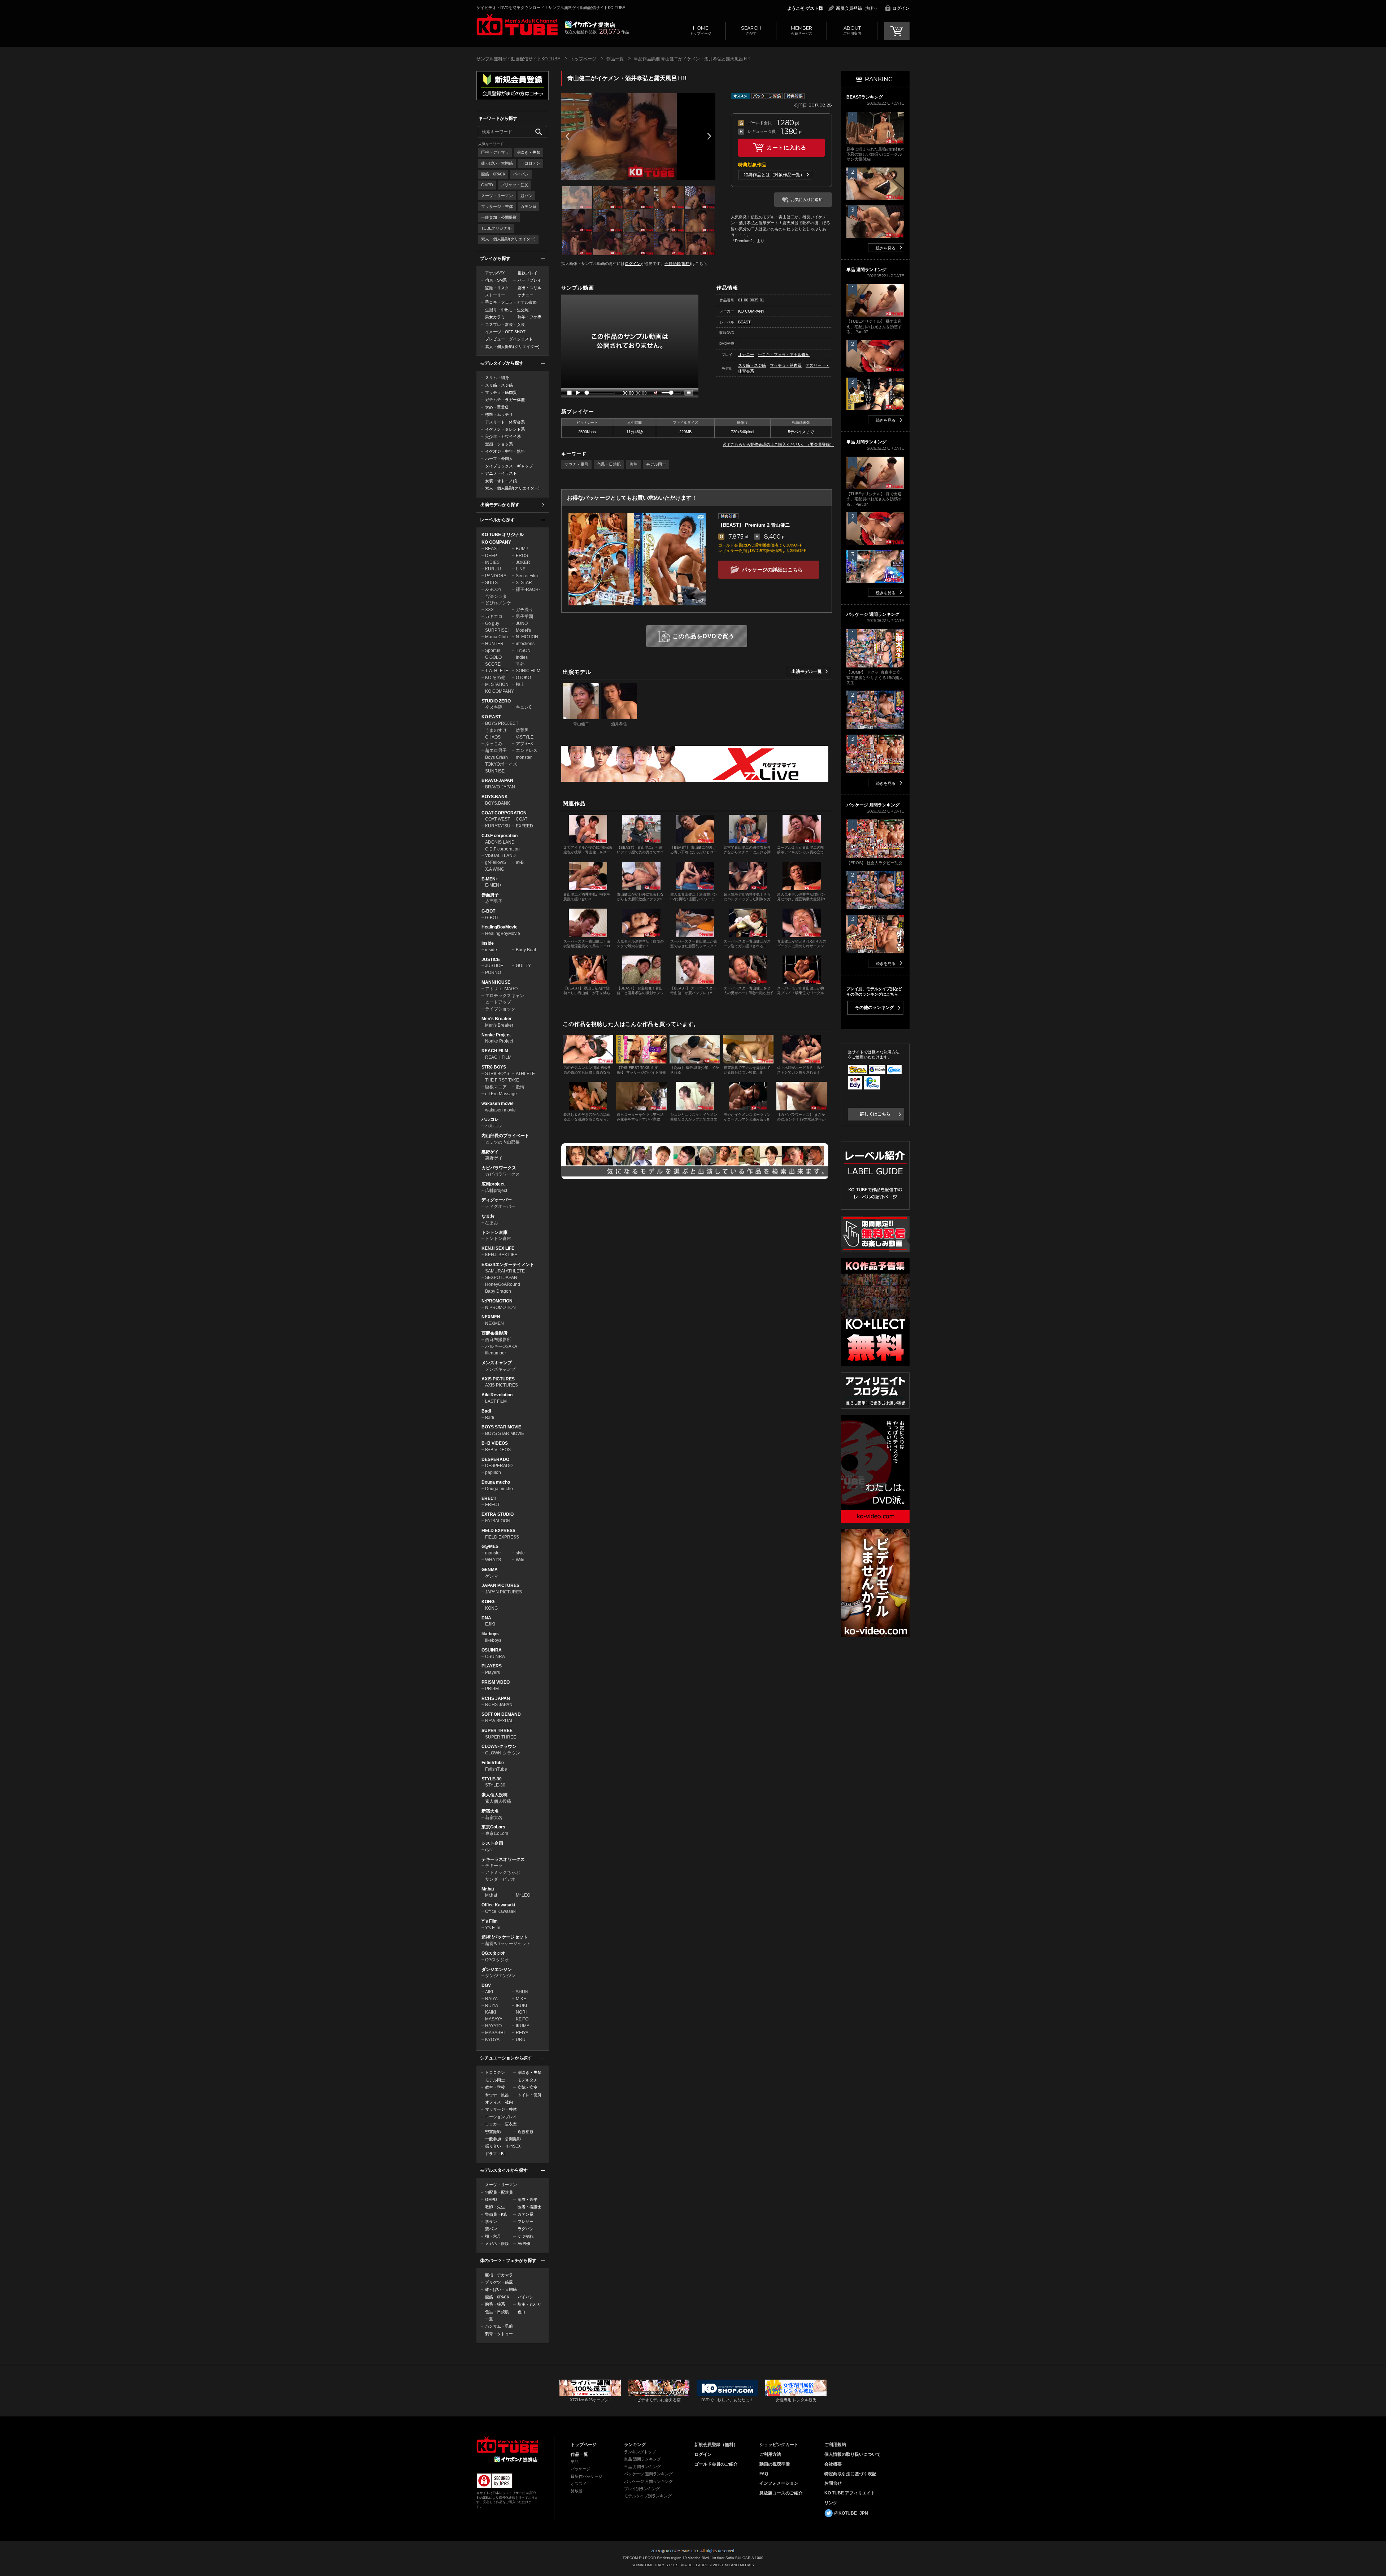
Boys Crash (496, 757)
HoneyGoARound (503, 1284)
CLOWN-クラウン (499, 1746)
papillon (493, 1472)
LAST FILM (496, 1401)
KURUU (493, 569)
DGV (486, 1985)
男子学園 (524, 617)
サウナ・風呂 (497, 2095)
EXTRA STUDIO (498, 1514)
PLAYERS (492, 1666)
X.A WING (495, 869)
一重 (489, 2319)
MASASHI (495, 2033)
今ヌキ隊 (494, 707)
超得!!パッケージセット (505, 1937)
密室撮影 (493, 2132)
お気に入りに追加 (807, 200)
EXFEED (524, 826)
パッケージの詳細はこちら (772, 570)
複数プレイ (528, 273)
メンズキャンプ (497, 1363)
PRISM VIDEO (496, 1682)
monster (524, 757)
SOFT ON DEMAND (501, 1714)
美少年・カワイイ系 (503, 436)
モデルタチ (528, 2080)
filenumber (496, 1353)
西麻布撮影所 (494, 1333)
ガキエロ (494, 617)
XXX (489, 610)
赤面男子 (490, 895)
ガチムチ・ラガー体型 (505, 400)
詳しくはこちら (875, 1114)
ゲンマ (492, 1576)
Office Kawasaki (498, 1905)
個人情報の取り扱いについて (853, 2454)
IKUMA (523, 2026)
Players (492, 1672)
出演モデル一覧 (807, 671)
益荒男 (522, 730)
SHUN (522, 1992)
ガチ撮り (524, 610)
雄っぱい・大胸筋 (497, 163)
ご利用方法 (770, 2454)
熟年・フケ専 (529, 317)
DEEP (491, 556)
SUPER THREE (497, 1731)
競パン (526, 196)
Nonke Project (496, 1035)
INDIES (492, 562)
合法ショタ (496, 596)
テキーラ (494, 1866)
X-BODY (493, 589)
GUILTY (523, 966)
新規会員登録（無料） (858, 8)
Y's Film (490, 1921)
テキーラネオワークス (503, 1859)
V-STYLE (525, 737)
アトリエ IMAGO (501, 989)
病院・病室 (528, 2087)
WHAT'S (493, 1560)
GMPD (487, 185)
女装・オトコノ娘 (501, 481)
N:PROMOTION (497, 1301)
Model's (523, 630)
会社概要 (833, 2464)
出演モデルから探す (500, 505)
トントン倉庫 (494, 1232)
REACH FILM (495, 1051)
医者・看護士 (529, 2207)
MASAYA (494, 2019)
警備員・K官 (496, 2214)
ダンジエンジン (497, 1970)
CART (897, 31)
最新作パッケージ (587, 2476)
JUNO (522, 623)
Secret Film (527, 576)
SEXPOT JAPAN (501, 1278)
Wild (520, 1560)
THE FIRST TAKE (502, 1080)
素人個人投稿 (494, 1795)
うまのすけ (496, 730)
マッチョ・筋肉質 (501, 392)
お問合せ (833, 2483)
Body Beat (526, 950)
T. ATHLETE (497, 671)
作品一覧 (615, 59)
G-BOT (488, 911)
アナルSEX (495, 273)
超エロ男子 (496, 750)
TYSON (523, 650)
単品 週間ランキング (642, 2459)
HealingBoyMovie (500, 927)
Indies (522, 657)
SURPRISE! (497, 630)
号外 (520, 664)
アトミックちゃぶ (502, 1872)
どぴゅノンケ (498, 603)
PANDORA (496, 576)
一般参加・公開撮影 (499, 217)
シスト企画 (492, 1843)
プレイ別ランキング (642, 2489)
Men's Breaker (497, 1019)
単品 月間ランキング (642, 2467)
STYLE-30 (492, 1779)
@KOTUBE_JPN (851, 2513)
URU (521, 2040)
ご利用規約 (835, 2445)
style (520, 1553)
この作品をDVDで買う (703, 636)
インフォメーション (779, 2483)
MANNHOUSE (496, 982)
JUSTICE (491, 960)
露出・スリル (529, 288)
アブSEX (524, 744)
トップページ (701, 30)
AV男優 (524, 2244)
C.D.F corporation (500, 836)
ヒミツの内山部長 (502, 1142)
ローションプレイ (501, 2117)
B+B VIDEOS (495, 1443)
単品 (575, 2462)
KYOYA (492, 2040)
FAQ (764, 2474)
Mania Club (496, 637)
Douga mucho (496, 1482)
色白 (522, 2312)
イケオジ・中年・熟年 (505, 451)
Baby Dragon (498, 1291)
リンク (831, 2503)
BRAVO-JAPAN (497, 780)
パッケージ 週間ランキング (648, 2474)
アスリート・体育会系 (505, 422)
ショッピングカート (779, 2445)
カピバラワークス (499, 1168)
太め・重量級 (497, 407)
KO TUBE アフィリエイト (850, 2493)
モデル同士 (495, 2080)
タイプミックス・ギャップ (509, 466)
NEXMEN (491, 1317)
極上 (520, 684)
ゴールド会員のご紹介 (716, 2464)
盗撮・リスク (497, 288)
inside (491, 950)
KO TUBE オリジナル (503, 535)
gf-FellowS (496, 862)
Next (709, 136)
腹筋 (633, 464)
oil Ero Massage (501, 1094)
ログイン (901, 8)
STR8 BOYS (494, 1067)
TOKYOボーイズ (501, 764)
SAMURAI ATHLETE (505, 1271)
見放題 (577, 2491)
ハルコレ (490, 1119)
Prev (567, 136)
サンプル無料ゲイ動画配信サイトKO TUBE (518, 59)
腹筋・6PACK (493, 174)
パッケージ (581, 2469)
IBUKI (521, 2006)
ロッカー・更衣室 (501, 2124)
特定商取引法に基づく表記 (850, 2474)
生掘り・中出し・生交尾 (507, 310)
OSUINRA (492, 1650)
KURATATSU (498, 826)
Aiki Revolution (497, 1395)
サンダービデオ (500, 1879)
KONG (488, 1602)
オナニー (526, 295)
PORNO (493, 972)
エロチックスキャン (505, 996)
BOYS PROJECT (502, 723)
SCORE (493, 664)
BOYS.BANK (495, 797)
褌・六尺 (493, 2236)
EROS (522, 556)
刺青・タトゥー (499, 2334)
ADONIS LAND (500, 842)
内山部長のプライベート (505, 1136)
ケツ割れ (526, 2236)
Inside (488, 943)
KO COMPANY (496, 542)
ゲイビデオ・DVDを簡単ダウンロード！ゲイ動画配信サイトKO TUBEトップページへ (507, 2445)
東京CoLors (493, 1827)
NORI (521, 2012)
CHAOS (493, 737)
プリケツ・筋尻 (515, 185)
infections (525, 644)
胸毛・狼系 (495, 2304)
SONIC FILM (528, 671)
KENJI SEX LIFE (498, 1248)
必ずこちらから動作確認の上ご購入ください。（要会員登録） (778, 444)
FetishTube (493, 1763)
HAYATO (493, 2026)
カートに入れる (786, 147)
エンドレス (527, 750)
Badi (486, 1411)
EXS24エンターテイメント (508, 1265)
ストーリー (495, 295)
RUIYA (492, 2006)
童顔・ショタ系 (499, 444)
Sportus (493, 650)
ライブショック (500, 1009)
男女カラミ (495, 317)
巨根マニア (496, 1087)
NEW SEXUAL (499, 1721)
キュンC (524, 707)
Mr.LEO (523, 1895)
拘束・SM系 (496, 280)
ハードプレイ (529, 280)
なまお (488, 1216)
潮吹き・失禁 (528, 152)
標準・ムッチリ (499, 414)
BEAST (492, 549)
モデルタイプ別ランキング (648, 2496)
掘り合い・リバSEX (503, 2146)
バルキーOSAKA (501, 1346)
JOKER (523, 562)
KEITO (522, 2019)
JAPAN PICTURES (500, 1585)
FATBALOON (498, 1521)
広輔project (493, 1184)
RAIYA (491, 1999)
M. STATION (497, 684)
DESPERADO (495, 1459)
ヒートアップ (498, 1002)
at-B (520, 862)
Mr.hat (488, 1889)
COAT (522, 819)
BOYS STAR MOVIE (501, 1427)
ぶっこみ (494, 744)
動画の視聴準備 (775, 2464)
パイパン (521, 174)
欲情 (520, 1087)
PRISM (492, 1689)
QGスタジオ (493, 1953)
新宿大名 (490, 1811)
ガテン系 (528, 206)
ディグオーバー (497, 1200)
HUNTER (494, 644)
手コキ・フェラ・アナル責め (511, 302)
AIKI (489, 1992)
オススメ (579, 2484)
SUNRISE (495, 771)
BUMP (522, 549)
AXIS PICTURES (498, 1379)
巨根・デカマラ (495, 152)
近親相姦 (526, 2132)
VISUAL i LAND (500, 856)
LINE (521, 569)
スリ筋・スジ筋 (499, 385)
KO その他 (495, 678)
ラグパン (526, 2229)
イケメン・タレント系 (505, 429)
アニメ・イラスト (501, 473)
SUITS (491, 583)
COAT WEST (498, 819)
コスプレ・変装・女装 (505, 325)
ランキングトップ (640, 2452)
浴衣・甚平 (528, 2199)
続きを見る (886, 248)
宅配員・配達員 (499, 2192)
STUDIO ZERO (496, 701)
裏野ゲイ (490, 1152)
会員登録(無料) (678, 264)
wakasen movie (498, 1104)
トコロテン (530, 163)
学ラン (491, 2222)
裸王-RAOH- (528, 589)
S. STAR (524, 583)
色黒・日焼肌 (497, 2312)
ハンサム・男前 (499, 2326)
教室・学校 (495, 2087)
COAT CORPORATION (504, 813)
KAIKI (491, 2012)
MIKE (521, 1999)
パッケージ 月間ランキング (648, 2481)
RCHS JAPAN (496, 1698)
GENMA (490, 1570)
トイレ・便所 (529, 2095)
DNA (486, 1618)
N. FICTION (527, 637)
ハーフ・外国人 (499, 458)
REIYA (522, 2033)
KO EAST (491, 717)
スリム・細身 (497, 378)
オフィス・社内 (499, 2102)
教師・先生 (495, 2207)
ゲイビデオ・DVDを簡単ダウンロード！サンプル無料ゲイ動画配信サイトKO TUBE (551, 8)
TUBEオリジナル (496, 228)
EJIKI (490, 1624)
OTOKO (523, 678)
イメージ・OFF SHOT (505, 332)
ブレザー (526, 2222)
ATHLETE (525, 1074)
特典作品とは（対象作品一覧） (774, 175)
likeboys (490, 1634)
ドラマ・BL (495, 2154)
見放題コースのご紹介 (781, 2493)
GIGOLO (493, 657)
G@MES (490, 1546)
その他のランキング (875, 1008)
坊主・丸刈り (529, 2304)
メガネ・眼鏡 (497, 2244)
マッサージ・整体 (497, 206)
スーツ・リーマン (497, 196)
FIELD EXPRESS (498, 1531)
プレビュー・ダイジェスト (509, 339)
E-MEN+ (490, 879)
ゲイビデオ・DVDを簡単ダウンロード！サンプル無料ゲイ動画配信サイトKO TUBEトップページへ (517, 25)
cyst (489, 1850)
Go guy (492, 623)
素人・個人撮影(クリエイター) (508, 239)
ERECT (489, 1498)
